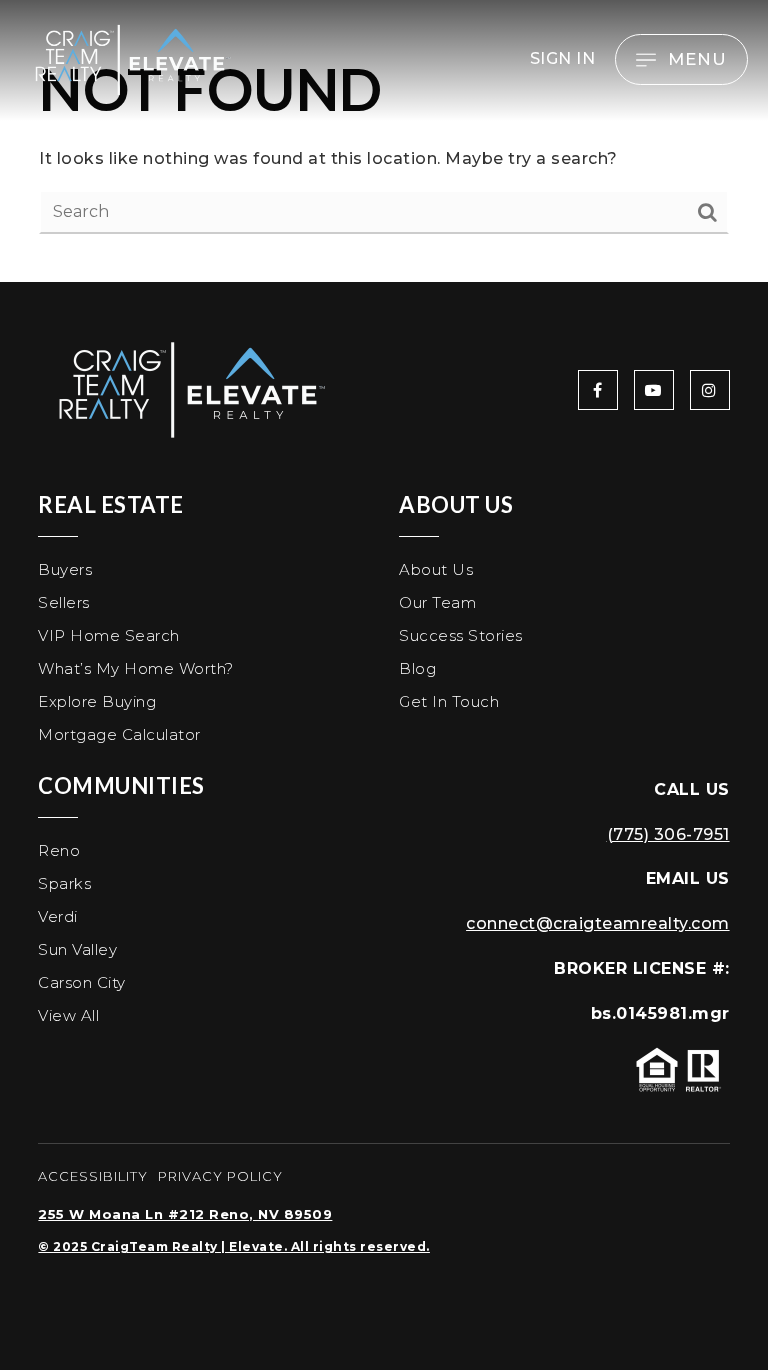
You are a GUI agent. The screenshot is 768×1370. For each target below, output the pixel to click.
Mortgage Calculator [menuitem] (119, 734)
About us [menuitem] (436, 569)
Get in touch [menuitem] (449, 701)
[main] (384, 141)
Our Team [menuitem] (437, 602)
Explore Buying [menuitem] (97, 701)
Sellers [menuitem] (64, 602)
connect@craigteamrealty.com (598, 923)
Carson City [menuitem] (82, 982)
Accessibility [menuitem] (93, 1176)
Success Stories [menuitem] (461, 635)
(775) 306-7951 (668, 834)
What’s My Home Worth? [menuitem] (136, 668)
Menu (697, 59)
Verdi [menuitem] (58, 916)
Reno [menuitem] (59, 850)
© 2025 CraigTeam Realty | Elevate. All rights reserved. (234, 1246)
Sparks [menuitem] (64, 883)
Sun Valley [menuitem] (77, 949)
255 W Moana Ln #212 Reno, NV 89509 (185, 1214)
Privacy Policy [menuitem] (220, 1176)
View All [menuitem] (68, 1015)
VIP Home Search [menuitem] (109, 635)
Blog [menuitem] (417, 668)
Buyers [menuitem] (65, 569)
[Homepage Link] (130, 58)
